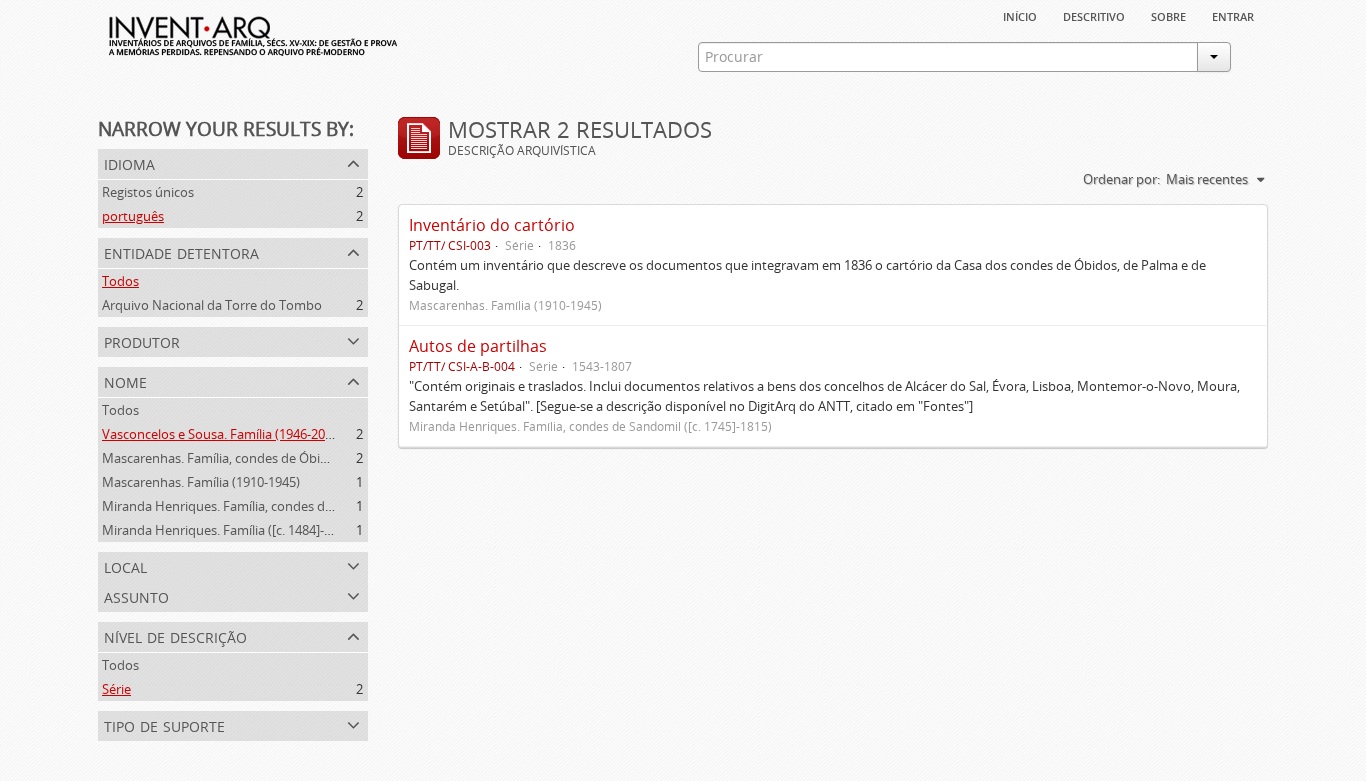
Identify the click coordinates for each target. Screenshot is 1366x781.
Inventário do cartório (492, 225)
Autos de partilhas (478, 346)
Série (116, 689)
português (133, 216)
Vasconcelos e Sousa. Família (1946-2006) (222, 434)
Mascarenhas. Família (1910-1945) (201, 482)
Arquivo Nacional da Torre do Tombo (212, 305)
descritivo (1094, 15)
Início (1020, 15)
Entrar (1233, 15)
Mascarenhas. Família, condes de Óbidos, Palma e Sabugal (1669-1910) (309, 458)
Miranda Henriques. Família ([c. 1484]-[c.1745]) (237, 530)
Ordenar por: (1121, 179)
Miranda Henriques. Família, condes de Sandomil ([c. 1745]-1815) (292, 506)
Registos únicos (148, 192)
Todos (120, 281)
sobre (1168, 15)
